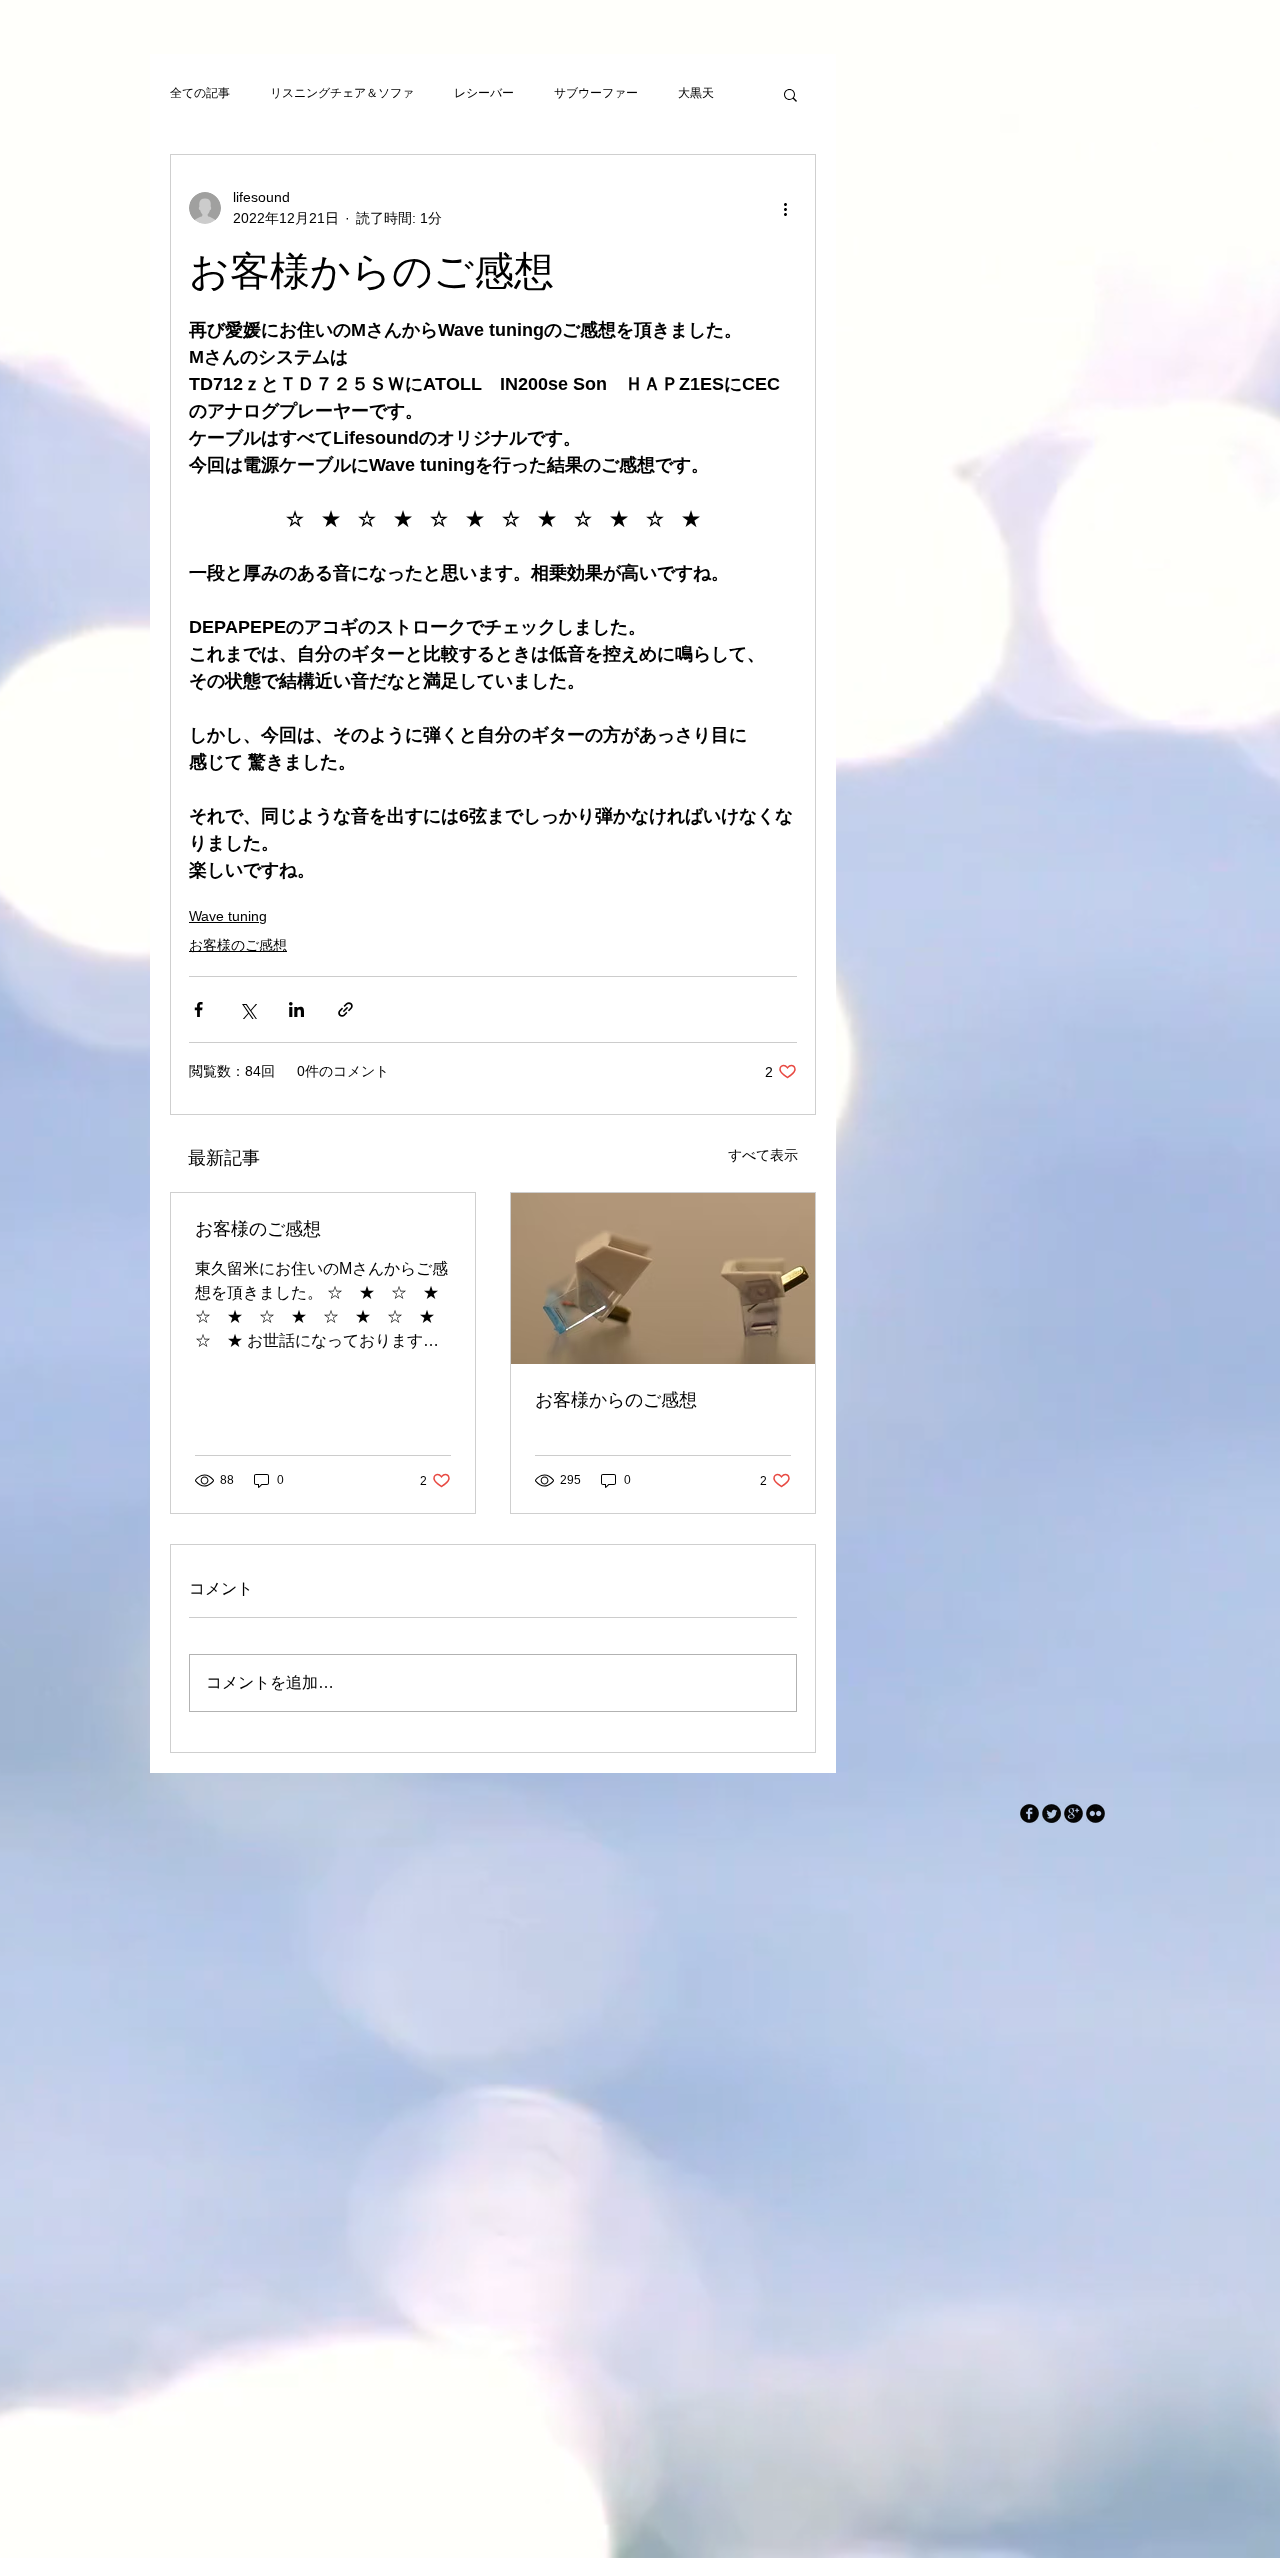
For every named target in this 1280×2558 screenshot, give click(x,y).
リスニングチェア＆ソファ (342, 93)
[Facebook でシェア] (198, 1009)
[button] (790, 94)
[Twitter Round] (1051, 1813)
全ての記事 (200, 93)
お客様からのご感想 (616, 1400)
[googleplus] (1073, 1813)
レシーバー (484, 93)
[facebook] (1029, 1813)
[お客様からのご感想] (663, 1278)
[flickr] (1095, 1813)
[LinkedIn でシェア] (296, 1009)
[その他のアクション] (785, 208)
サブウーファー (596, 93)
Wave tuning (228, 916)
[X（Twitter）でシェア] (247, 1009)
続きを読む (708, 93)
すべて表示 (763, 1155)
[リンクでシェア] (345, 1009)
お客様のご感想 (238, 945)
